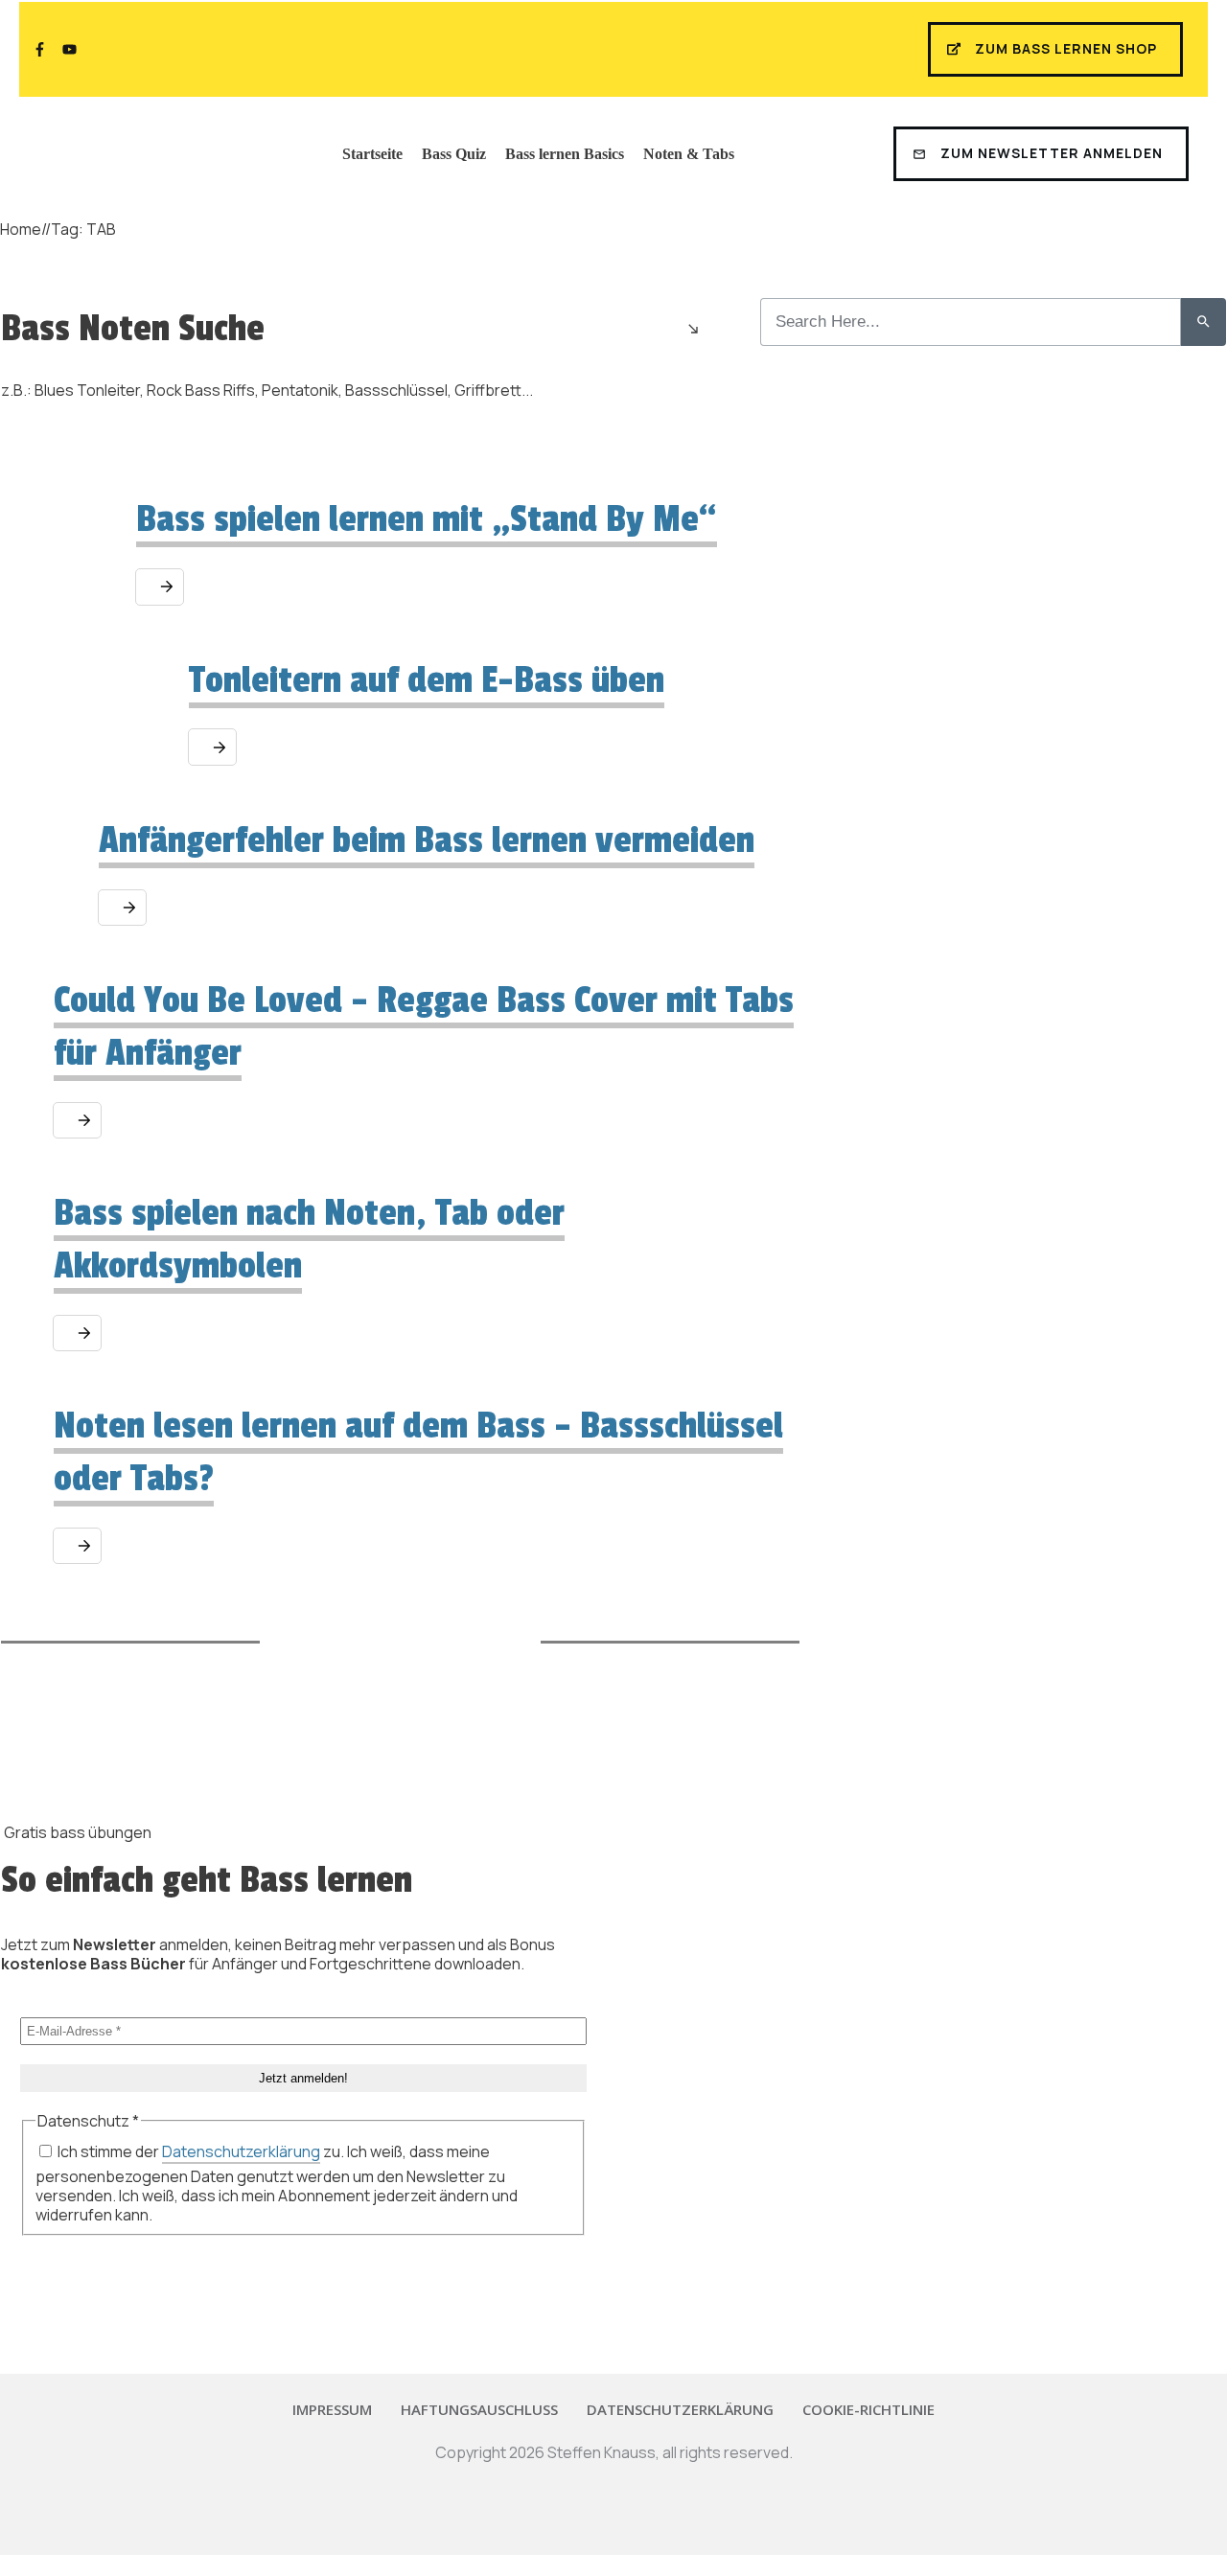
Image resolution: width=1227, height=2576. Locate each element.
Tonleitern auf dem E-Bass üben (427, 680)
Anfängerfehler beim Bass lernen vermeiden (427, 840)
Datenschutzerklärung (241, 2151)
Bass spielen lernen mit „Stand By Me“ (427, 519)
